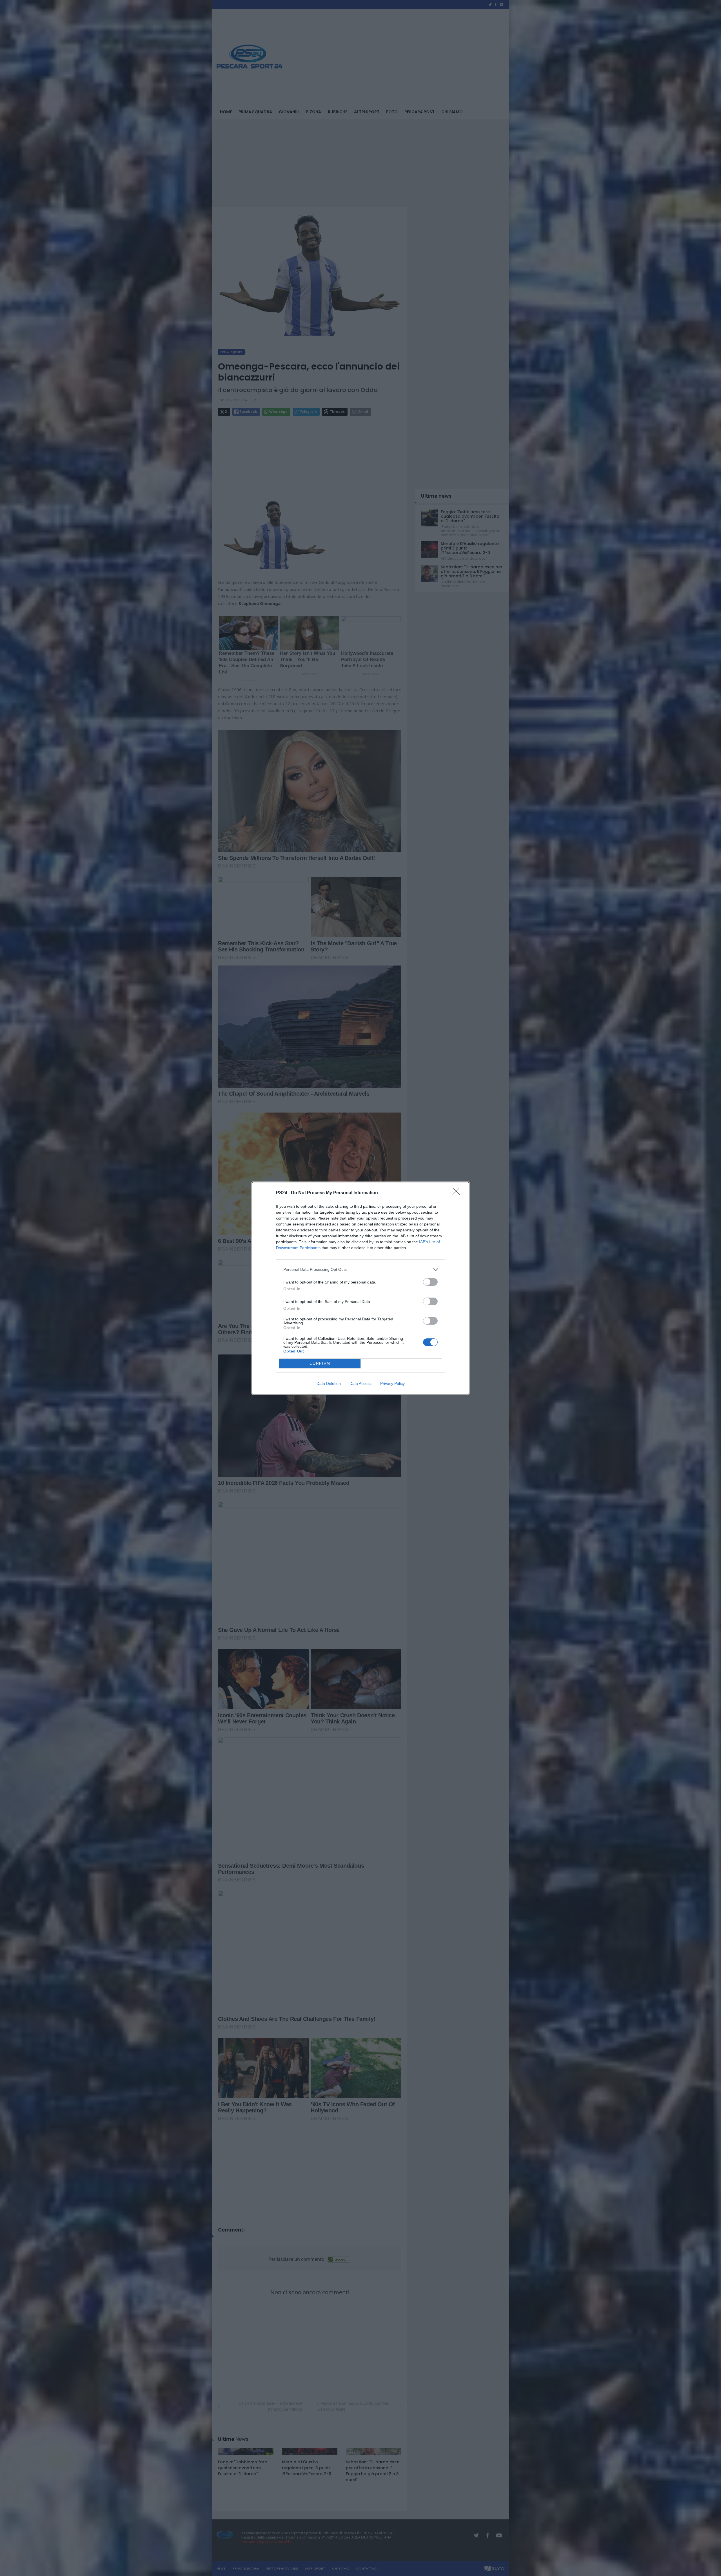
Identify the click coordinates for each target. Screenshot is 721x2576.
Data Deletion (329, 1383)
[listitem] (360, 1270)
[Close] (458, 1193)
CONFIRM (320, 1363)
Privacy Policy (392, 1383)
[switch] (430, 1282)
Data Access (360, 1383)
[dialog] (360, 1288)
